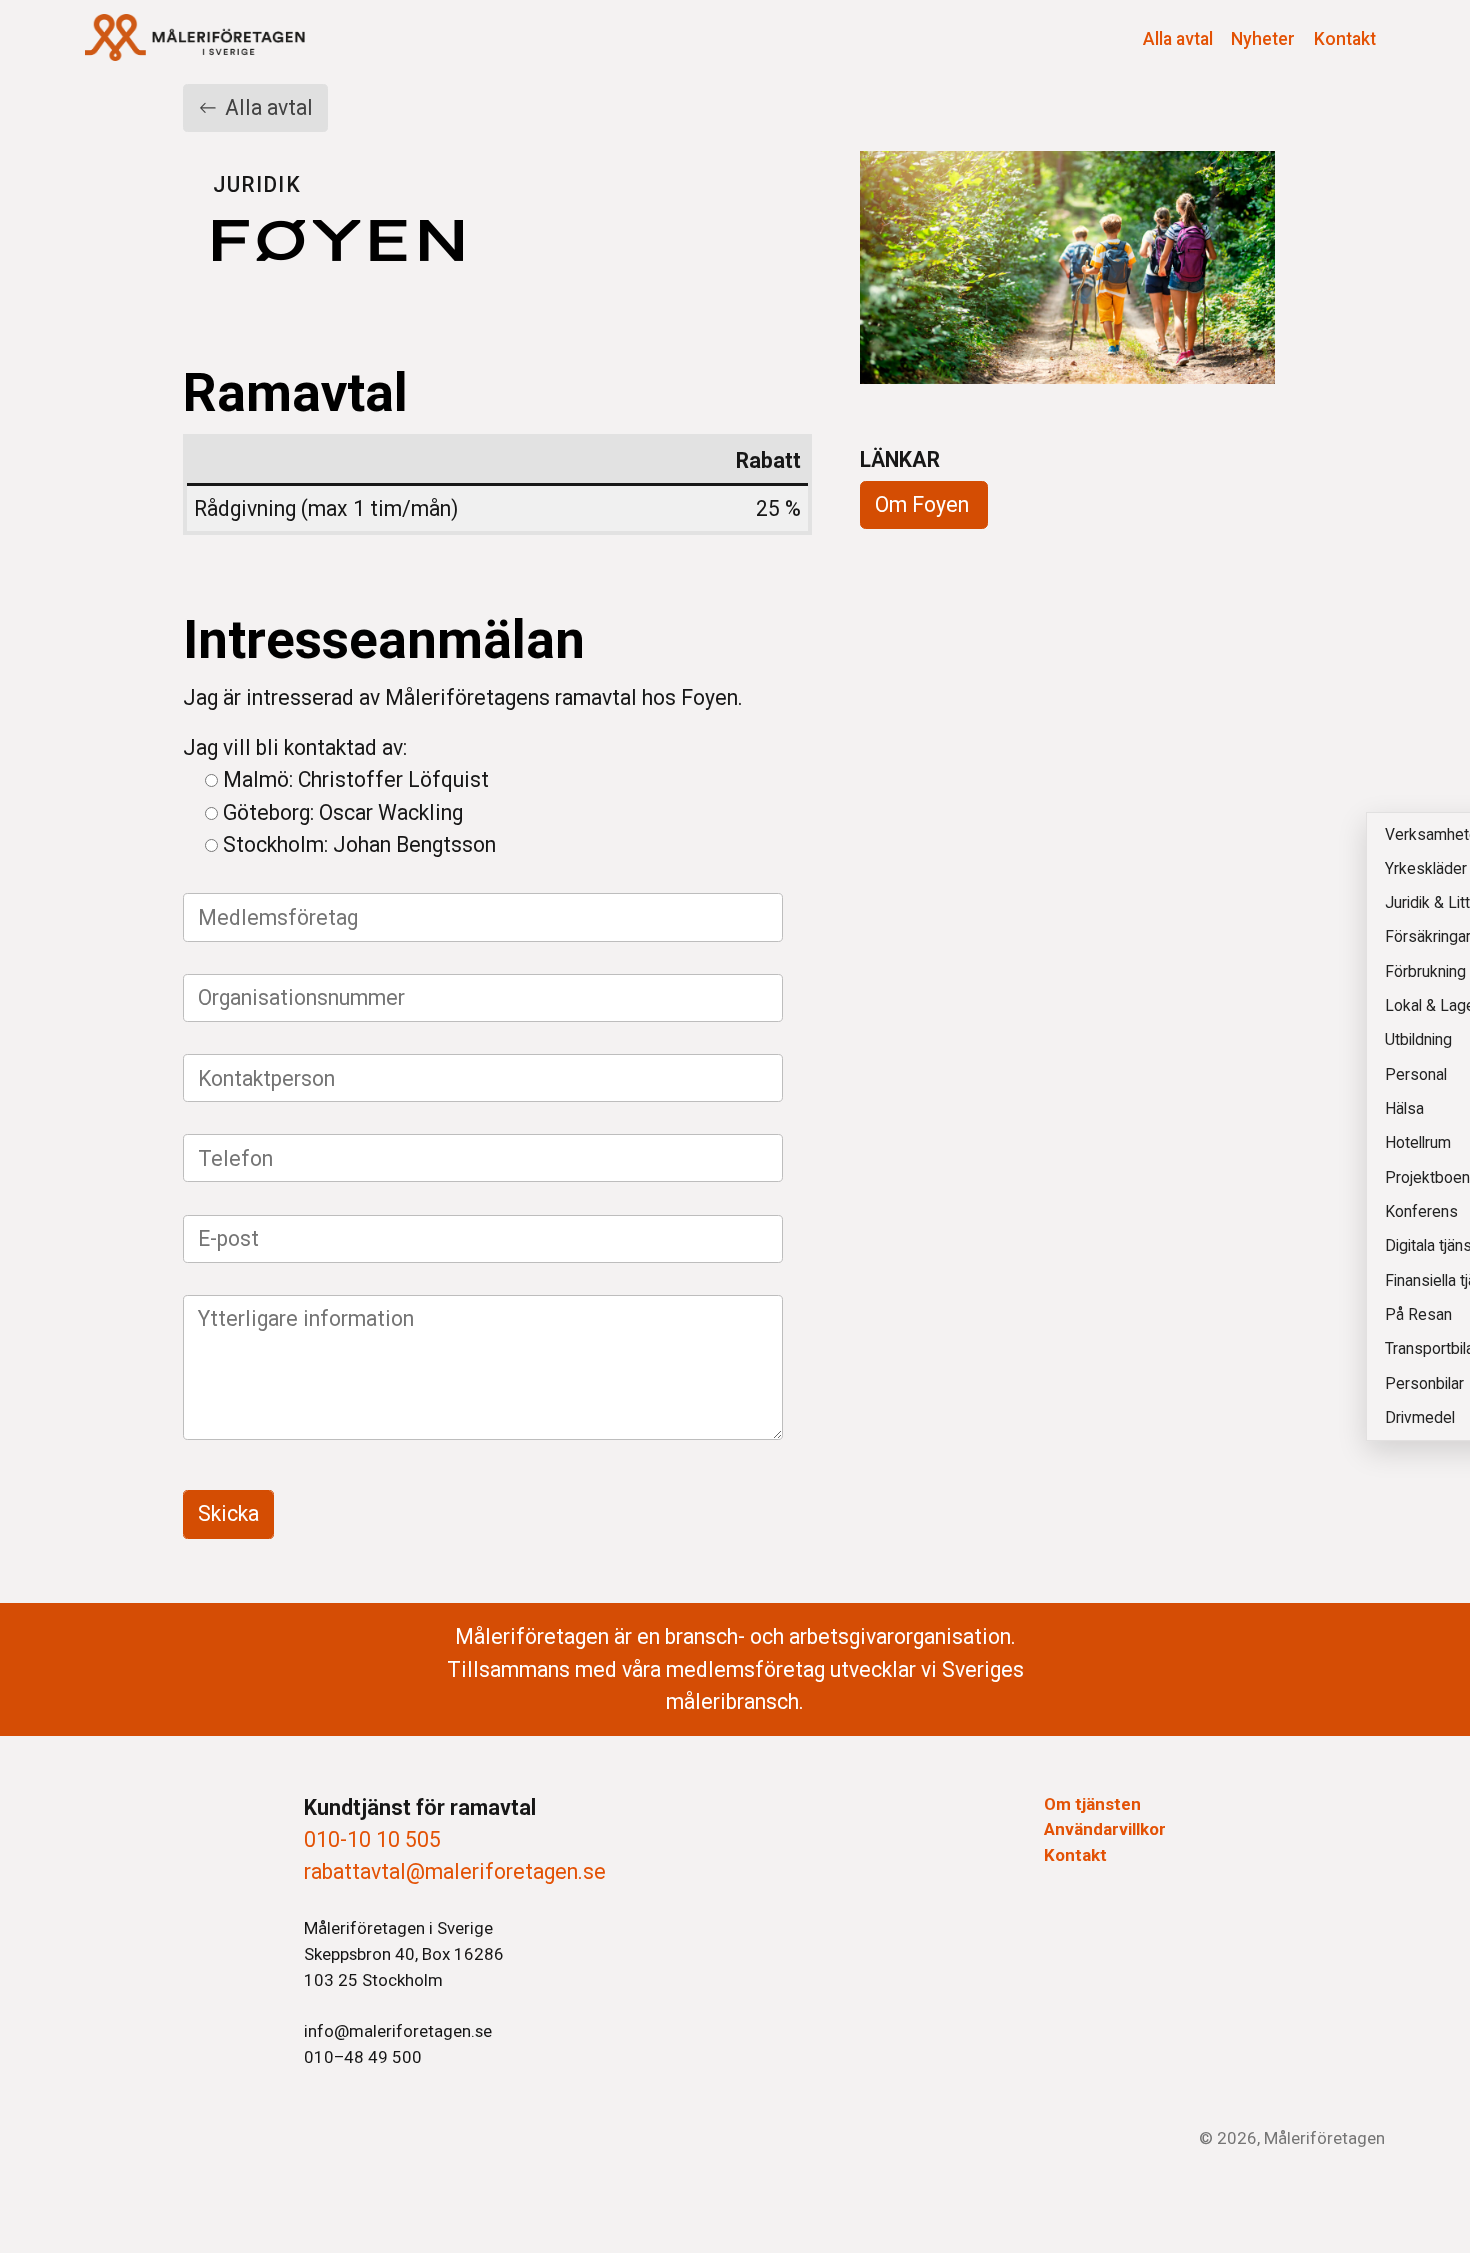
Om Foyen (922, 504)
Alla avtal (1178, 39)
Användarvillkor (1105, 1829)
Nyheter (1263, 39)
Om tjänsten (1092, 1804)
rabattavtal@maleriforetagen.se (455, 1871)
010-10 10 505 (372, 1839)
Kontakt (1345, 39)
